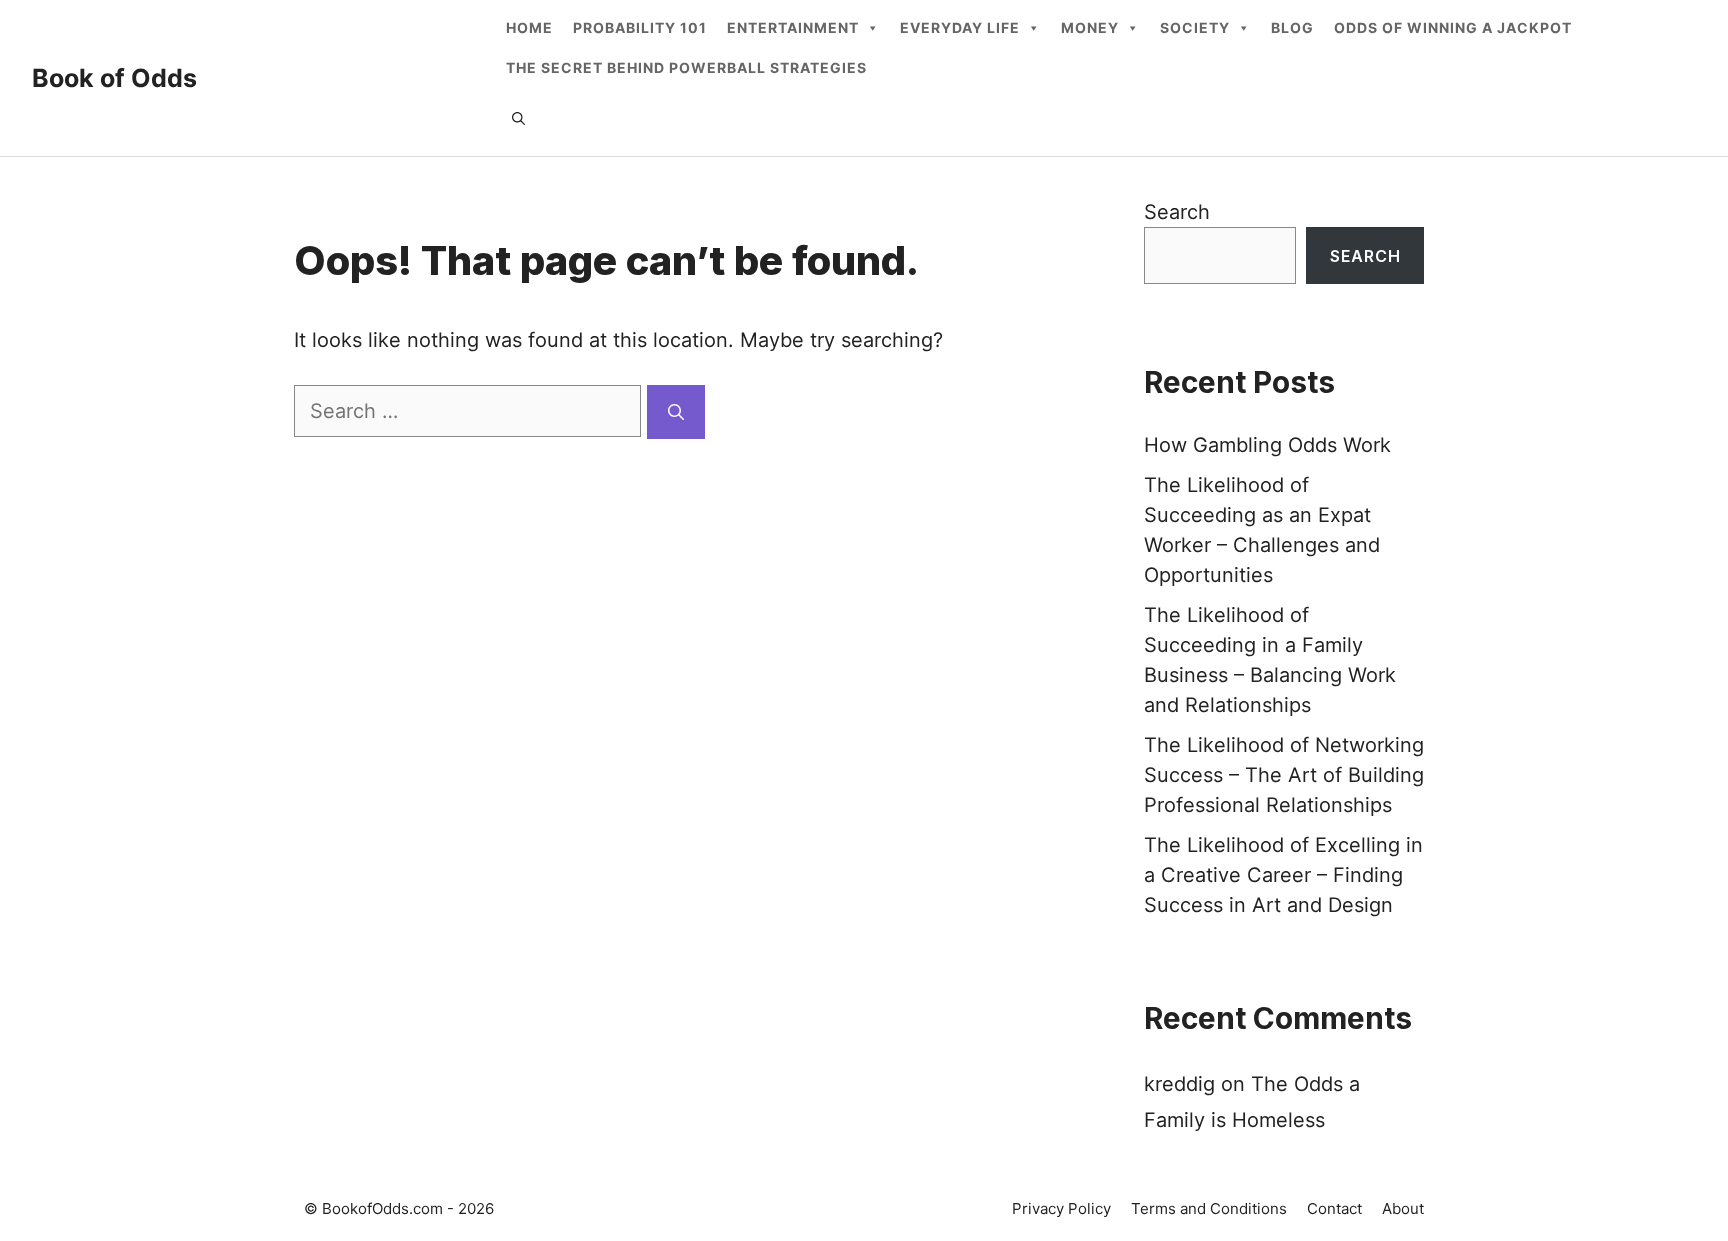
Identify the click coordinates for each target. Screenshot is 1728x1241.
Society (1195, 27)
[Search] (676, 412)
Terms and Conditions (1209, 1208)
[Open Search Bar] (518, 118)
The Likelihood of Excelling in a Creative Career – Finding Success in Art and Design (1283, 875)
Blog (1292, 27)
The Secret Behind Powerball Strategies (686, 67)
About (1403, 1208)
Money (1090, 27)
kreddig (1179, 1084)
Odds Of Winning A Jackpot (1453, 27)
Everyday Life (960, 27)
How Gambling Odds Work (1267, 445)
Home (529, 27)
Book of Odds (114, 78)
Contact (1334, 1208)
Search (1177, 212)
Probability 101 (640, 27)
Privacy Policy (1061, 1208)
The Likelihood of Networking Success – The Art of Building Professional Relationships (1284, 775)
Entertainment (793, 27)
